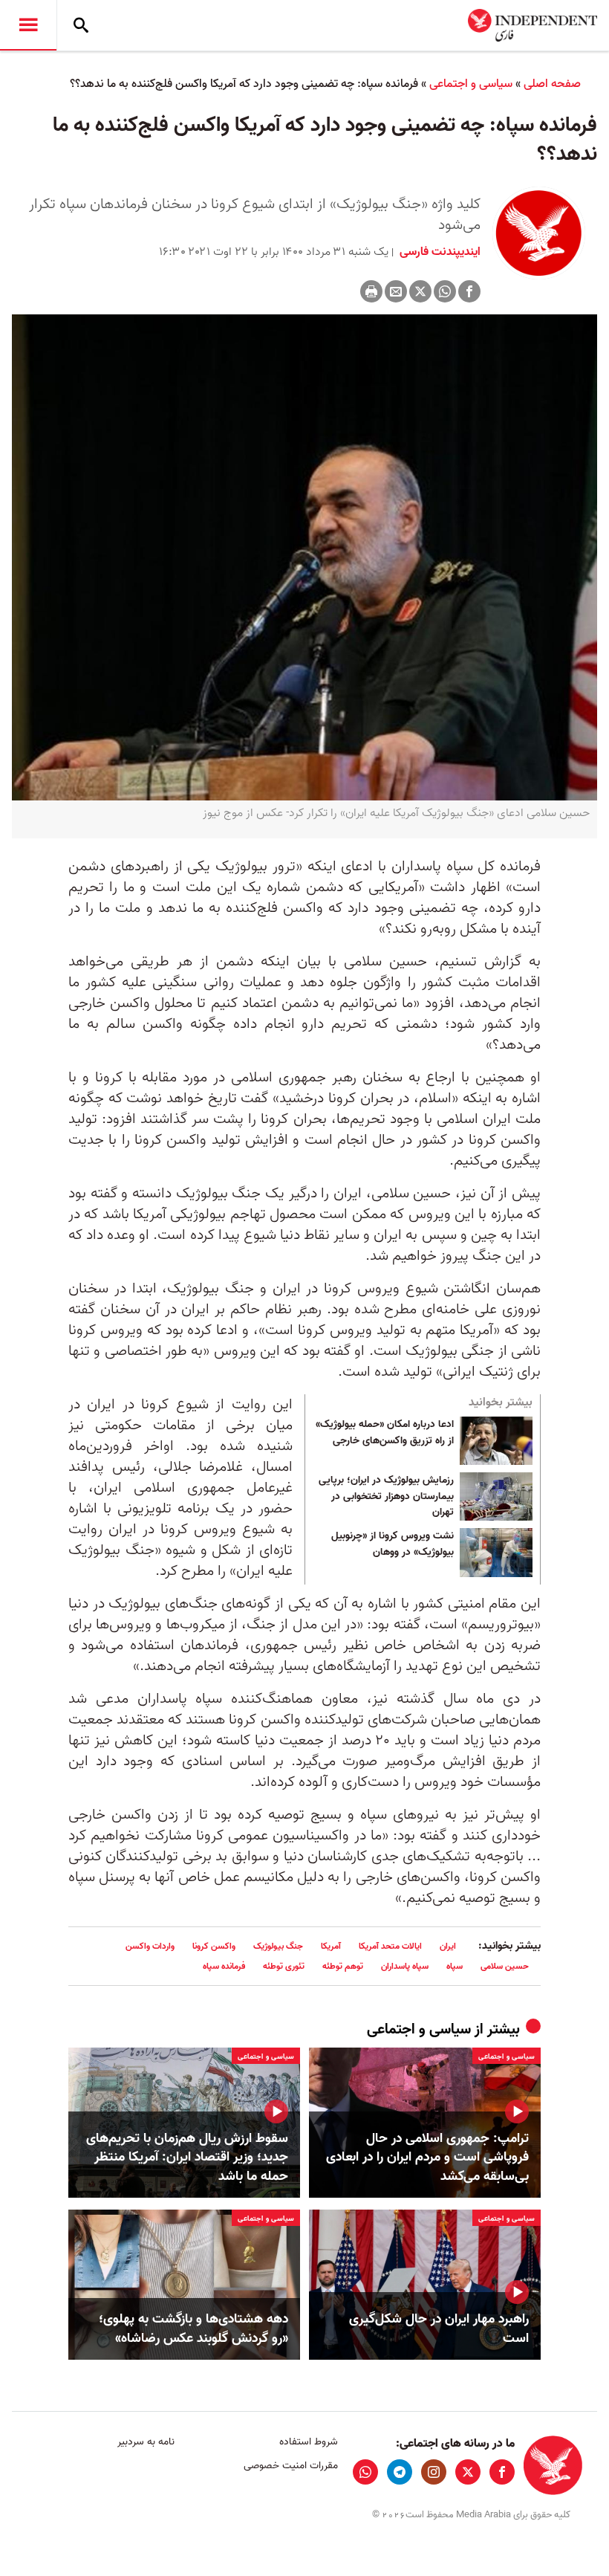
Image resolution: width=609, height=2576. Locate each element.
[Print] (371, 291)
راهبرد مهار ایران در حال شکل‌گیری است (439, 2329)
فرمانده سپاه (224, 1966)
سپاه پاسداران (405, 1966)
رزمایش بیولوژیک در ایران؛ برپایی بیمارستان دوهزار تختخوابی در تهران (386, 1496)
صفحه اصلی (552, 84)
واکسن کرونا (214, 1946)
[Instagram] (434, 2472)
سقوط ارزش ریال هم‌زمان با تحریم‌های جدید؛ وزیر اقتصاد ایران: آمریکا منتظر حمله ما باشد (187, 2158)
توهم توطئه (343, 1966)
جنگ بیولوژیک (278, 1946)
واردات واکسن (150, 1946)
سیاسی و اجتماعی (471, 84)
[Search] (81, 25)
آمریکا (331, 1946)
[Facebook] (469, 291)
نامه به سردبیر (146, 2442)
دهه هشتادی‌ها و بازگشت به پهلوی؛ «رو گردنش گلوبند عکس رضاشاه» (193, 2329)
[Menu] (28, 25)
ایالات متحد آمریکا (390, 1946)
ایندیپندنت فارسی (439, 252)
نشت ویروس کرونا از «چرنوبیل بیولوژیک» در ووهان (393, 1544)
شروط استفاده (308, 2442)
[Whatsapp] (445, 291)
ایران (448, 1946)
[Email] (396, 291)
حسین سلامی (505, 1966)
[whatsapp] (365, 2472)
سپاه (455, 1966)
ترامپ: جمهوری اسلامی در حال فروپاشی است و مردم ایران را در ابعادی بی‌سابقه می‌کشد (427, 2158)
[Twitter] (420, 291)
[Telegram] (400, 2472)
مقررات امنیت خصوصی (290, 2466)
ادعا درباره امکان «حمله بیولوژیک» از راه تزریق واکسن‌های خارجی (385, 1433)
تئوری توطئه (284, 1966)
